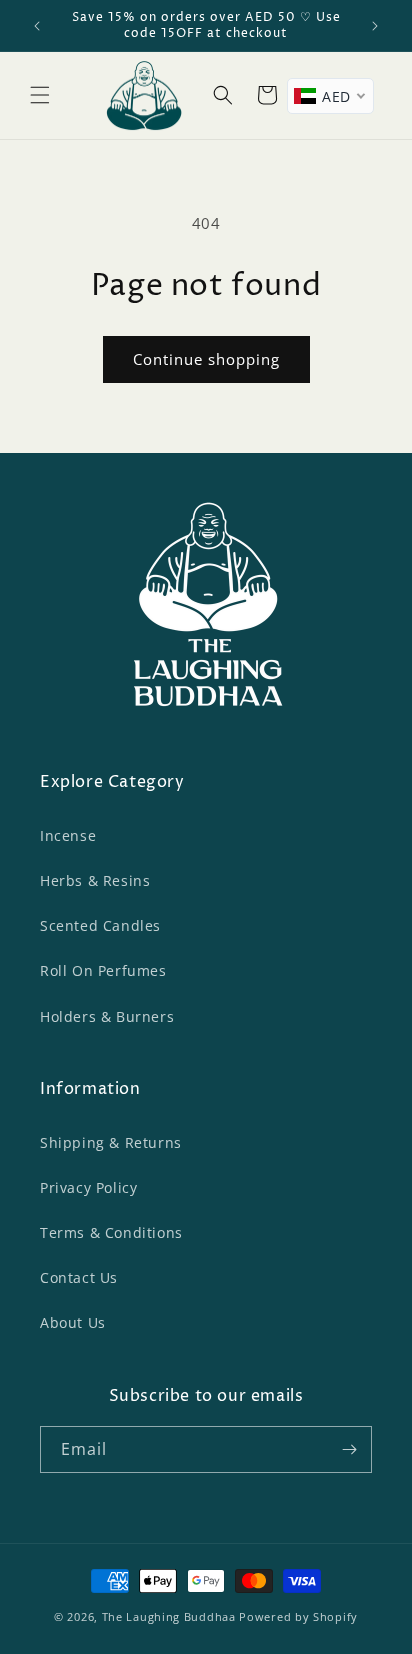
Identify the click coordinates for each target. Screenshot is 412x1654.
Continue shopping (206, 359)
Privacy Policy (88, 1187)
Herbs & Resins (95, 880)
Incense (68, 835)
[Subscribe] (349, 1449)
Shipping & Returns (111, 1142)
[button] (40, 95)
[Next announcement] (375, 26)
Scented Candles (100, 925)
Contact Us (79, 1277)
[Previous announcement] (37, 26)
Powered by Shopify (298, 1616)
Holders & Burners (107, 1016)
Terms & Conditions (111, 1232)
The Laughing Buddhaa (169, 1616)
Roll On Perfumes (103, 970)
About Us (73, 1322)
